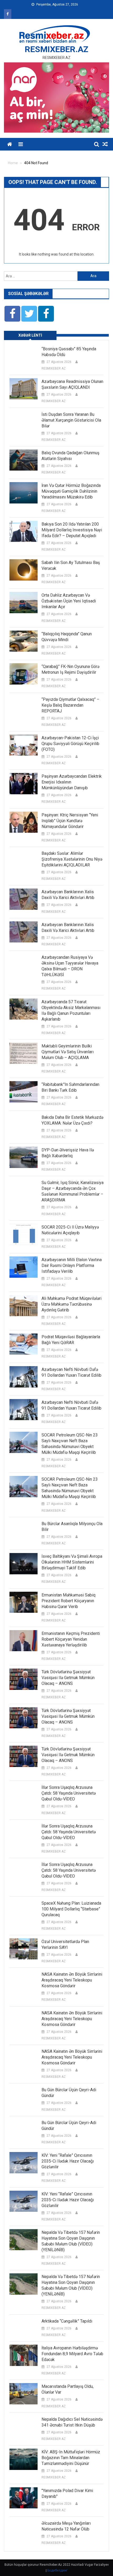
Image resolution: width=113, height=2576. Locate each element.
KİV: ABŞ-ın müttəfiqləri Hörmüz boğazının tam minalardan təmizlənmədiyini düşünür (71, 2458)
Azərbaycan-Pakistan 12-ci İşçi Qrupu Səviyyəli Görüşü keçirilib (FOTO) (70, 744)
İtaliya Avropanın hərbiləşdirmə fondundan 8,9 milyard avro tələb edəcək (72, 2354)
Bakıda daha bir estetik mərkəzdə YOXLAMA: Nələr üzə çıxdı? (72, 1120)
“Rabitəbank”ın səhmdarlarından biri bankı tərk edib (70, 1087)
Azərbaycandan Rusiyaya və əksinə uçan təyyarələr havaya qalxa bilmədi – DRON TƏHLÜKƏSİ (70, 966)
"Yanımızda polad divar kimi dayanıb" (67, 2493)
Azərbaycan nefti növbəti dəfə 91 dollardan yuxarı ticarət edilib (71, 1372)
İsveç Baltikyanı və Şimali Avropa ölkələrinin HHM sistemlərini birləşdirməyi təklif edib (72, 1562)
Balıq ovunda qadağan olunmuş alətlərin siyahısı (70, 456)
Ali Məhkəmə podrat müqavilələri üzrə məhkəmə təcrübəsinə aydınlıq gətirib (71, 1304)
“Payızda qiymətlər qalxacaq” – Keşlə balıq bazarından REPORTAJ (70, 705)
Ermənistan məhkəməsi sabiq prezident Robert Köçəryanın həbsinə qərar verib (68, 1601)
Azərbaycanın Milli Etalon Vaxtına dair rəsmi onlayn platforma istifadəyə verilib (72, 1265)
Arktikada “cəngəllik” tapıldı (67, 2321)
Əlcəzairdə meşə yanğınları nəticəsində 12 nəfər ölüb (66, 2526)
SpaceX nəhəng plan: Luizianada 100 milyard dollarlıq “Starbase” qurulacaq (71, 1909)
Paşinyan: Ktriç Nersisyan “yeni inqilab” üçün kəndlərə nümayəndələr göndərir (70, 821)
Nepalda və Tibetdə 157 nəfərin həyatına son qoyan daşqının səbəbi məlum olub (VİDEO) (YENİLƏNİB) (71, 2241)
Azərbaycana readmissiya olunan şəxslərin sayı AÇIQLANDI (72, 384)
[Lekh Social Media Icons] (12, 314)
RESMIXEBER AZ (54, 368)
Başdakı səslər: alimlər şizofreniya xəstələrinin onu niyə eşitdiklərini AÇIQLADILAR (72, 859)
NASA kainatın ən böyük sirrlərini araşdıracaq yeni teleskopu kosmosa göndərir (72, 1980)
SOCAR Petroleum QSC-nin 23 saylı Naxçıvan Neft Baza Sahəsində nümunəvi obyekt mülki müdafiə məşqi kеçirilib (70, 1444)
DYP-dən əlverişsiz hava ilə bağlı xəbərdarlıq (68, 1153)
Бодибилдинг (57, 2570)
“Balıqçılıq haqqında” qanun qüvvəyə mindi (67, 637)
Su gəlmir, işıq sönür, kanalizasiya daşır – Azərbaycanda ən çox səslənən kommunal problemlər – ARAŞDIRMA (73, 1191)
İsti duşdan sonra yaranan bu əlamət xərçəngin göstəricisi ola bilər (71, 420)
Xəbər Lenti (30, 335)
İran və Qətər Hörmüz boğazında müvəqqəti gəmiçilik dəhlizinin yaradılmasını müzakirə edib (71, 491)
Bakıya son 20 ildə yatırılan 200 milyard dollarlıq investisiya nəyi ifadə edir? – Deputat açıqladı (72, 530)
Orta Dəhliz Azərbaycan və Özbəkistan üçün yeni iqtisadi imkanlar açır (69, 601)
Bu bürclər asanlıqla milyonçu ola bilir (72, 1527)
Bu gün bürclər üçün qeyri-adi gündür (69, 2093)
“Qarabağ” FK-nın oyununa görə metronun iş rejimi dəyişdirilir (70, 669)
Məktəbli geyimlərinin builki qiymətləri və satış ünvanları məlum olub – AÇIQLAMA (68, 1052)
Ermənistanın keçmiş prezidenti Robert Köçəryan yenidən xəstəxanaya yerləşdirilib (71, 1639)
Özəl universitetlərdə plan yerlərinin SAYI (65, 1945)
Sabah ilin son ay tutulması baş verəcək (71, 565)
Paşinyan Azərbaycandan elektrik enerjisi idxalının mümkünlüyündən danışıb (72, 782)
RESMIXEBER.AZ (56, 49)
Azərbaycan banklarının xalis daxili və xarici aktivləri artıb (68, 895)
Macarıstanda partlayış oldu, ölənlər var (68, 2389)
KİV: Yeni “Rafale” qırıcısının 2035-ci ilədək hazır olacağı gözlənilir (68, 2161)
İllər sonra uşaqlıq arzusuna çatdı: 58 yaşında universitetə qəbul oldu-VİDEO (69, 1793)
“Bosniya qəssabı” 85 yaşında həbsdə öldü (69, 352)
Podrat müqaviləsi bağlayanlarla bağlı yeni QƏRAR (71, 1340)
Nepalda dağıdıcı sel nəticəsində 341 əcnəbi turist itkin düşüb (72, 2422)
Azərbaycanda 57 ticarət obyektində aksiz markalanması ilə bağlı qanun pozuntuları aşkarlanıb (71, 1010)
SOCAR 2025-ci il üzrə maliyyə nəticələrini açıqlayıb (70, 1230)
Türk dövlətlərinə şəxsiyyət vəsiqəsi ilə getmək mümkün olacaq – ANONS (68, 1678)
